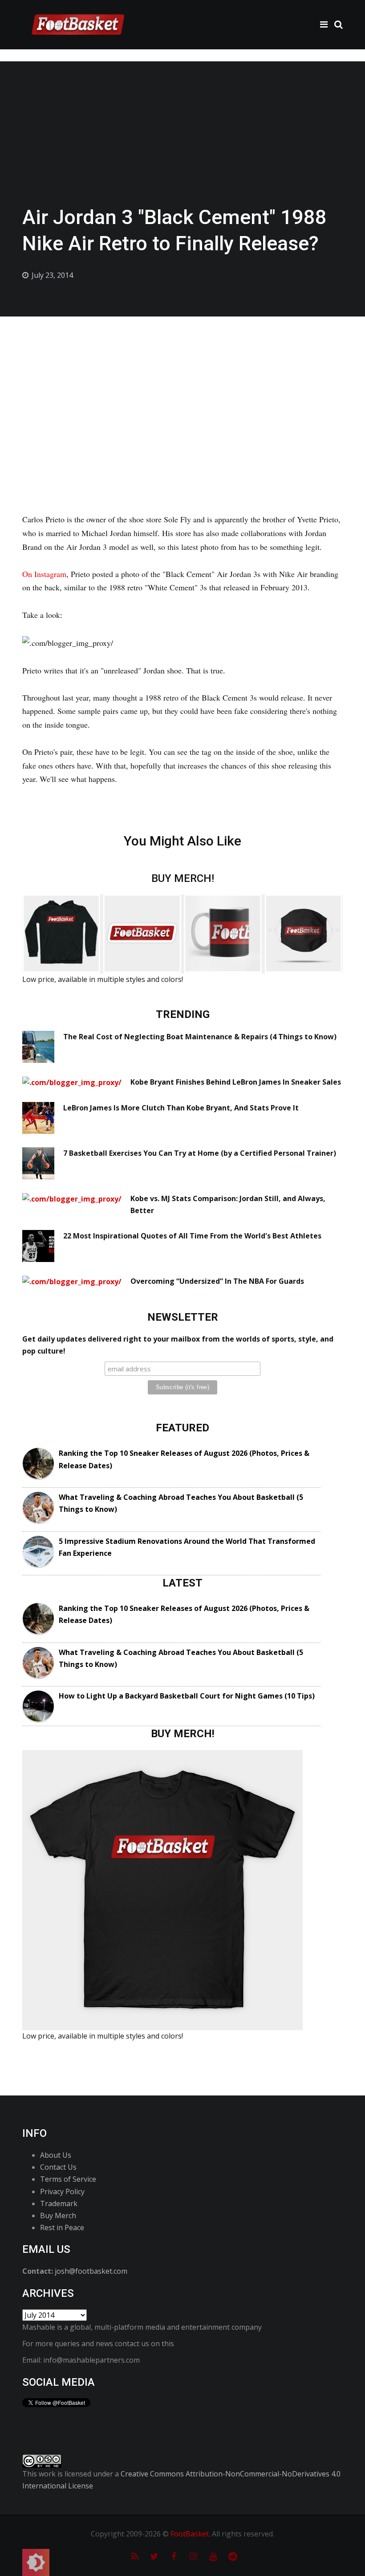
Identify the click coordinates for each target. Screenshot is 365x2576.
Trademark (59, 2203)
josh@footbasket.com (91, 2271)
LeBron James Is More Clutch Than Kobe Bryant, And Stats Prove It (181, 1108)
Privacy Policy (62, 2191)
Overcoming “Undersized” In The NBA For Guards (217, 1281)
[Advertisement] (182, 383)
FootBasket (190, 2534)
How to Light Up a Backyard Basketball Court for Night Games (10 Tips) (187, 1696)
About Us (56, 2155)
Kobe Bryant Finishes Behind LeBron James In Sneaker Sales (236, 1082)
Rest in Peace (62, 2227)
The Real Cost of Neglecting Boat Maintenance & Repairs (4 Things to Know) (200, 1037)
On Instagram (44, 574)
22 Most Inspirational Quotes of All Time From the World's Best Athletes (192, 1236)
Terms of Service (68, 2179)
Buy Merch (58, 2215)
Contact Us (58, 2167)
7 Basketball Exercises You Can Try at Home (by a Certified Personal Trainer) (200, 1153)
